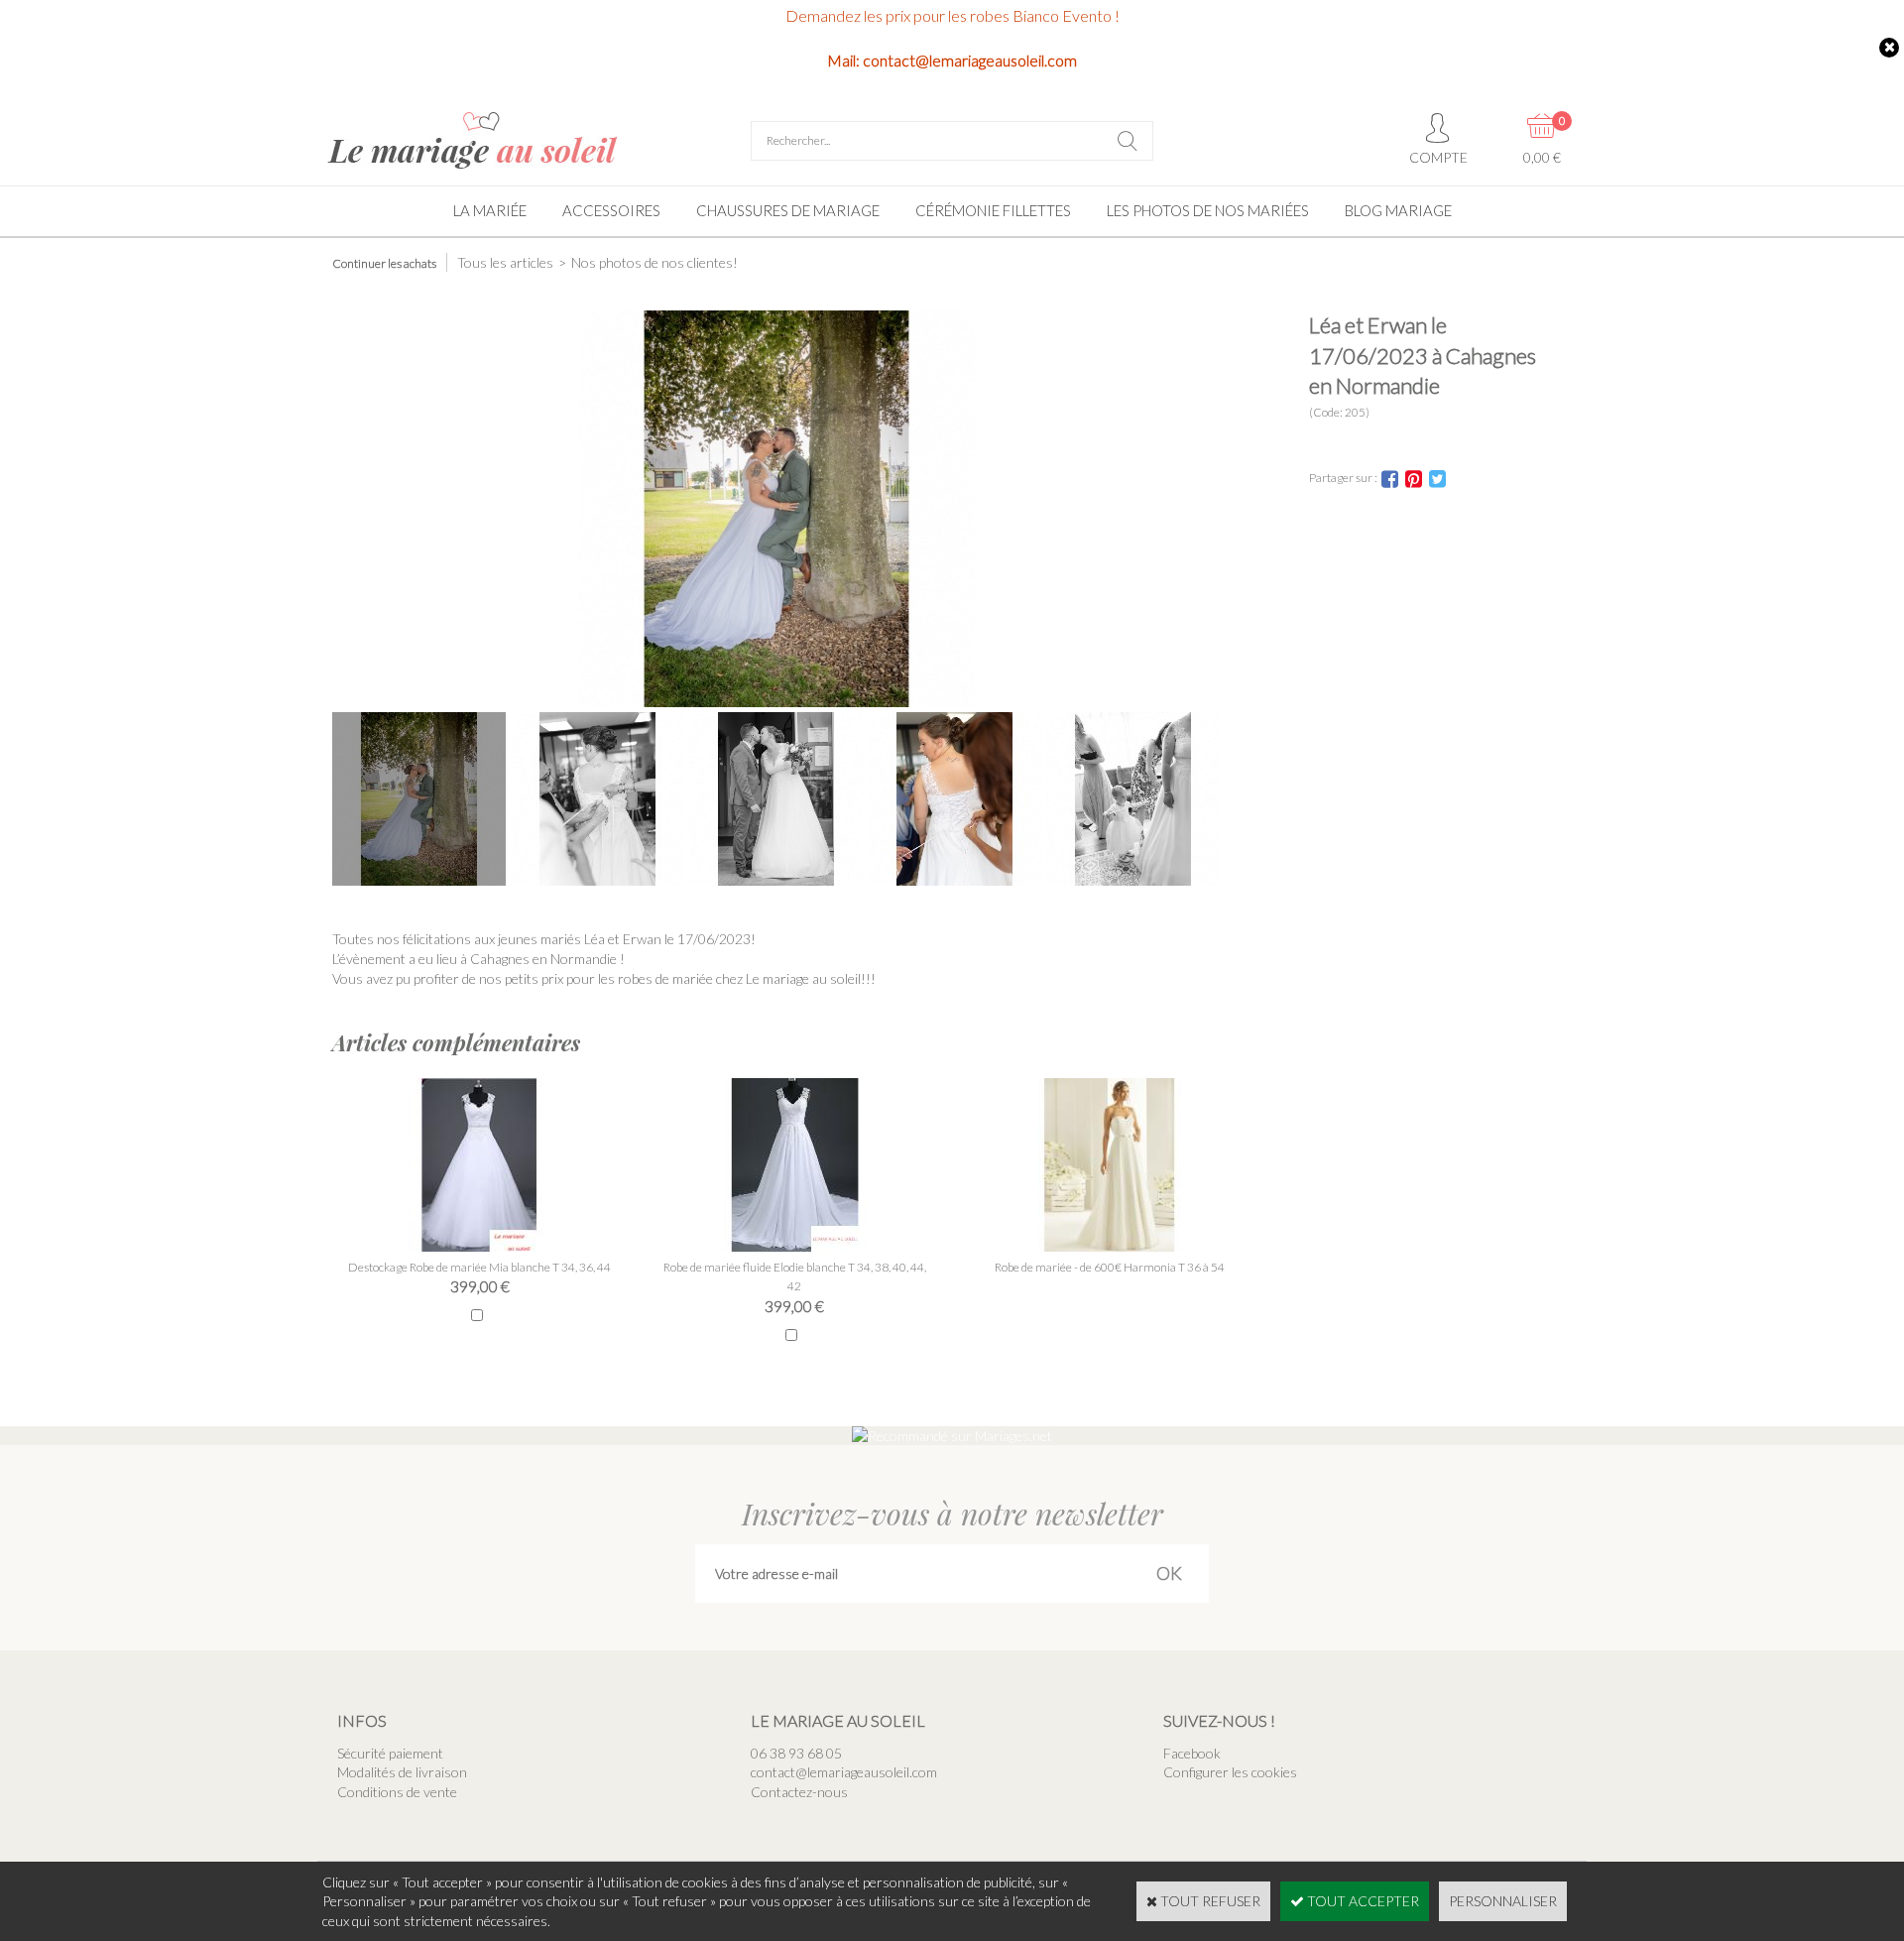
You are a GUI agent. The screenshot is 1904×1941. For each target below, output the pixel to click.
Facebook (1192, 1753)
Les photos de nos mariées (1208, 210)
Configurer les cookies (1230, 1772)
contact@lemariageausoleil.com (844, 1772)
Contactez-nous (799, 1792)
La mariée (490, 210)
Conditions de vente (397, 1792)
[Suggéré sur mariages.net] (952, 1436)
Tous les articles (505, 262)
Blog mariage (1398, 210)
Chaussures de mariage (788, 210)
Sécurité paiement (390, 1753)
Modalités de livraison (402, 1772)
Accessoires (611, 210)
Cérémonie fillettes (993, 210)
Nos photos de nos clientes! (654, 262)
